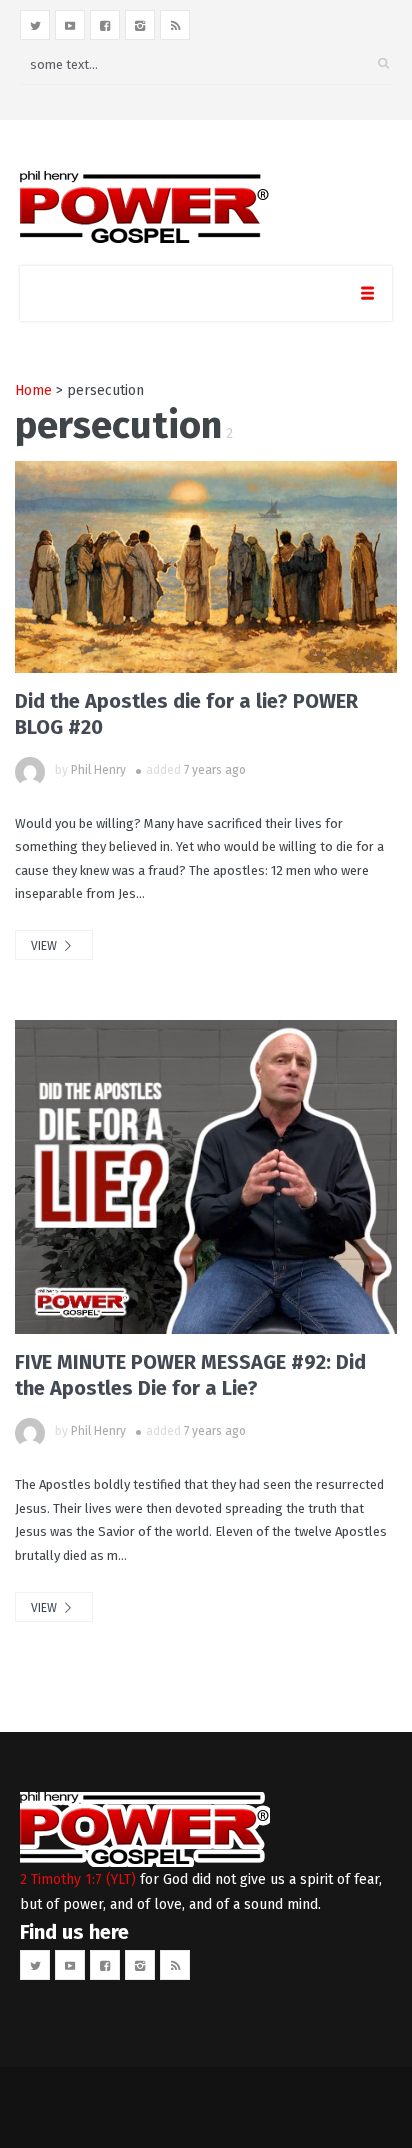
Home (33, 390)
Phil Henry (98, 770)
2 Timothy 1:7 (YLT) (78, 1879)
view (45, 946)
